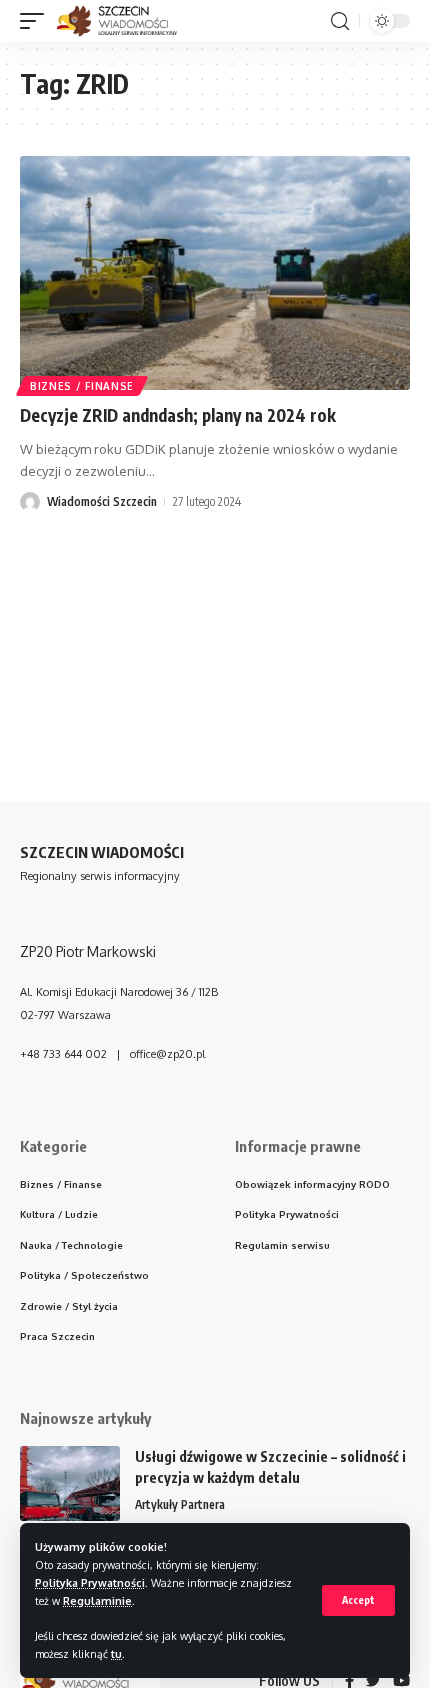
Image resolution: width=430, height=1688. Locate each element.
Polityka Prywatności (90, 1582)
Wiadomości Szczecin (102, 501)
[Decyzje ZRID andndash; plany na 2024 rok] (215, 273)
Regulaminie (97, 1600)
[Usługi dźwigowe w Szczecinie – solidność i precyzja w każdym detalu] (70, 1483)
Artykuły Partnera (180, 1504)
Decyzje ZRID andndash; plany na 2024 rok (178, 415)
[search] (340, 21)
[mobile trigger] (37, 21)
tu (116, 1653)
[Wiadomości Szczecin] (127, 21)
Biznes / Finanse (82, 386)
